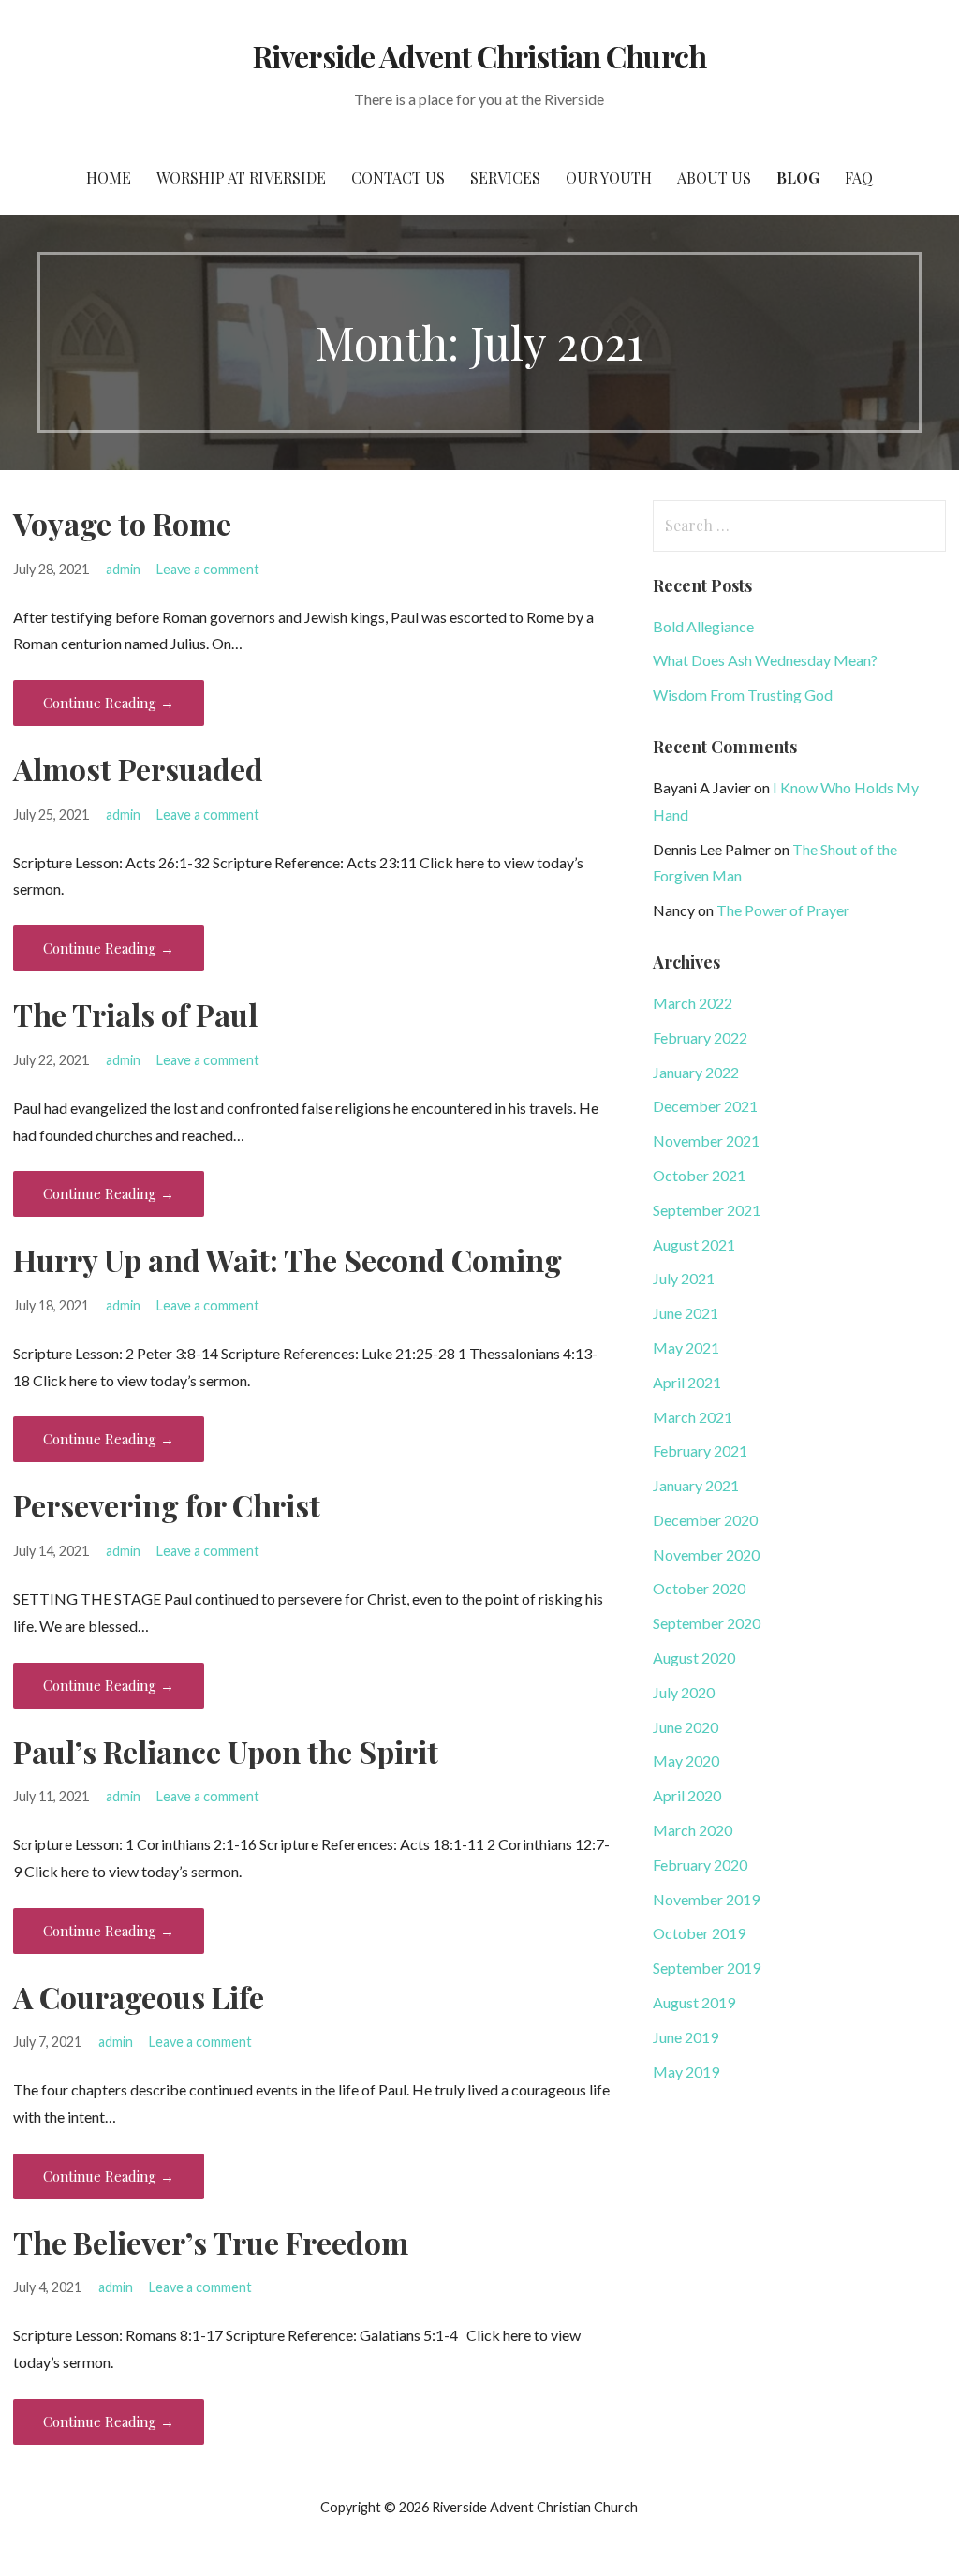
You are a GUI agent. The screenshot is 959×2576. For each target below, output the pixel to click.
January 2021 (696, 1485)
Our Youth (609, 178)
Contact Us (398, 178)
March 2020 (693, 1830)
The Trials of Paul (135, 1014)
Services (505, 178)
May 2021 (686, 1347)
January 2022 (696, 1072)
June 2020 (686, 1727)
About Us (714, 178)
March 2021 (693, 1417)
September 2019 (707, 1968)
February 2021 (700, 1451)
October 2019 (699, 1933)
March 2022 (693, 1003)
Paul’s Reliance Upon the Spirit (226, 1751)
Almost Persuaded (138, 769)
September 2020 (707, 1623)
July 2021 (684, 1278)
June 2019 (686, 2037)
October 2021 (699, 1175)
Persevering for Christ (167, 1505)
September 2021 (707, 1210)
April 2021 (687, 1382)
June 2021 (686, 1313)
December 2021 (705, 1106)
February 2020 (700, 1865)
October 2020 (699, 1588)
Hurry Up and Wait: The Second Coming (288, 1259)
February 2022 (700, 1037)
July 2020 (684, 1692)
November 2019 (706, 1899)
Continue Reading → (109, 703)
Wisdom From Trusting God (743, 695)
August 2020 (694, 1658)
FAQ (859, 178)
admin (123, 569)
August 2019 (694, 2002)
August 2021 (694, 1244)
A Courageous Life (139, 1997)
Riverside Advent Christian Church (479, 56)
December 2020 (705, 1520)
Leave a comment (208, 569)
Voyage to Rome (122, 523)
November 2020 (706, 1554)
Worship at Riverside (241, 178)
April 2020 (687, 1795)
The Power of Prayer (783, 910)
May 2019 (686, 2072)
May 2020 (686, 1761)
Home (109, 178)
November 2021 (706, 1140)
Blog (798, 178)
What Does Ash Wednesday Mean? (765, 660)
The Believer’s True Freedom (211, 2242)
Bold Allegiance (703, 626)
